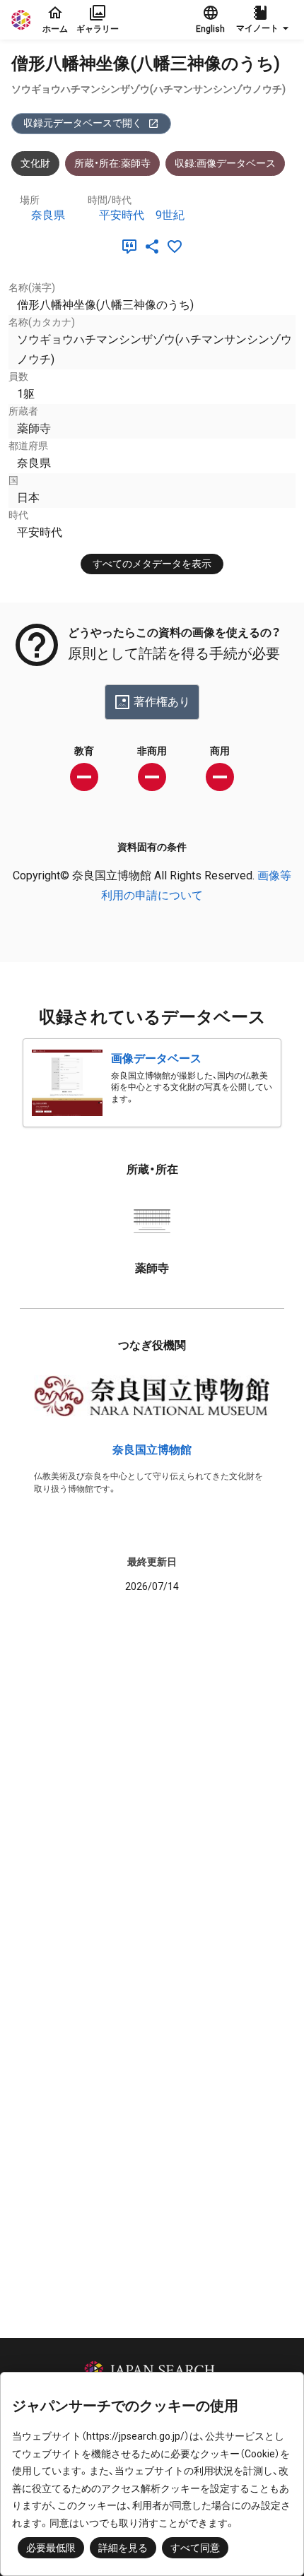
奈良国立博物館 (152, 1450)
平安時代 (122, 215)
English (210, 29)
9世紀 (170, 215)
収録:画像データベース (225, 163)
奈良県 (48, 215)
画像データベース (156, 1058)
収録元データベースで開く (83, 123)
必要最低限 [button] (51, 2548)
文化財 (35, 163)
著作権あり (162, 702)
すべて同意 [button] (195, 2548)
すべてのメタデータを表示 (152, 564)
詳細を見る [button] (123, 2548)
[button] (264, 20)
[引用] (132, 247)
